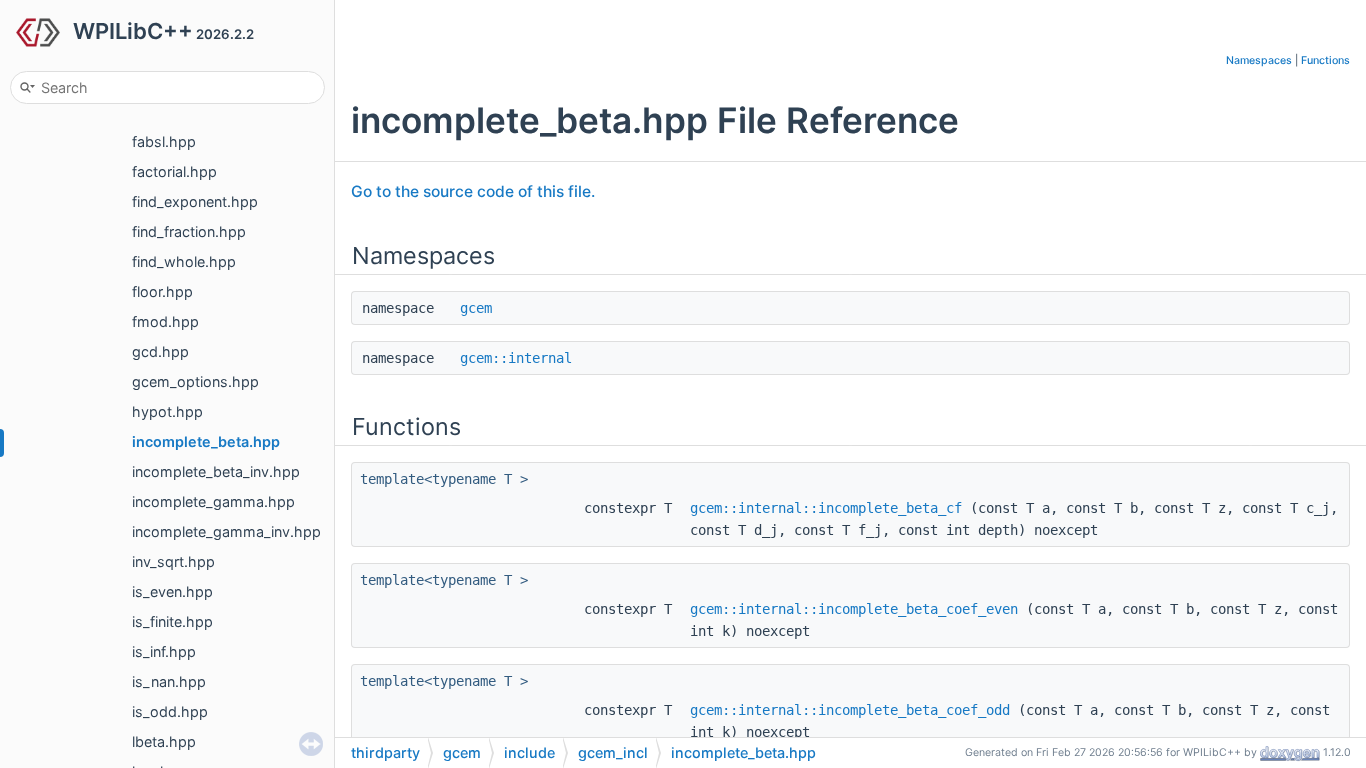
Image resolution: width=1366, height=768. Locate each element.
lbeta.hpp (164, 741)
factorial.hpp (174, 171)
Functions (1325, 60)
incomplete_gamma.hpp (213, 501)
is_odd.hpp (170, 711)
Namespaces (1259, 60)
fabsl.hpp (164, 141)
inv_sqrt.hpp (173, 561)
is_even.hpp (172, 591)
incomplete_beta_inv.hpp (216, 471)
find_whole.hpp (184, 261)
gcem (476, 308)
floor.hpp (162, 291)
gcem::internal (516, 358)
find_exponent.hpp (195, 201)
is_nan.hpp (169, 681)
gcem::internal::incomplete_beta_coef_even (854, 609)
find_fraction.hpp (189, 231)
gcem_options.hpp (195, 381)
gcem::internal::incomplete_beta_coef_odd (850, 710)
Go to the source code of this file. (473, 191)
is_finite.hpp (172, 621)
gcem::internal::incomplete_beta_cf (826, 508)
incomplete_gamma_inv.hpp (226, 531)
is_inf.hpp (164, 651)
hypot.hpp (167, 411)
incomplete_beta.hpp (206, 441)
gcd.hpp (160, 351)
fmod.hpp (165, 321)
